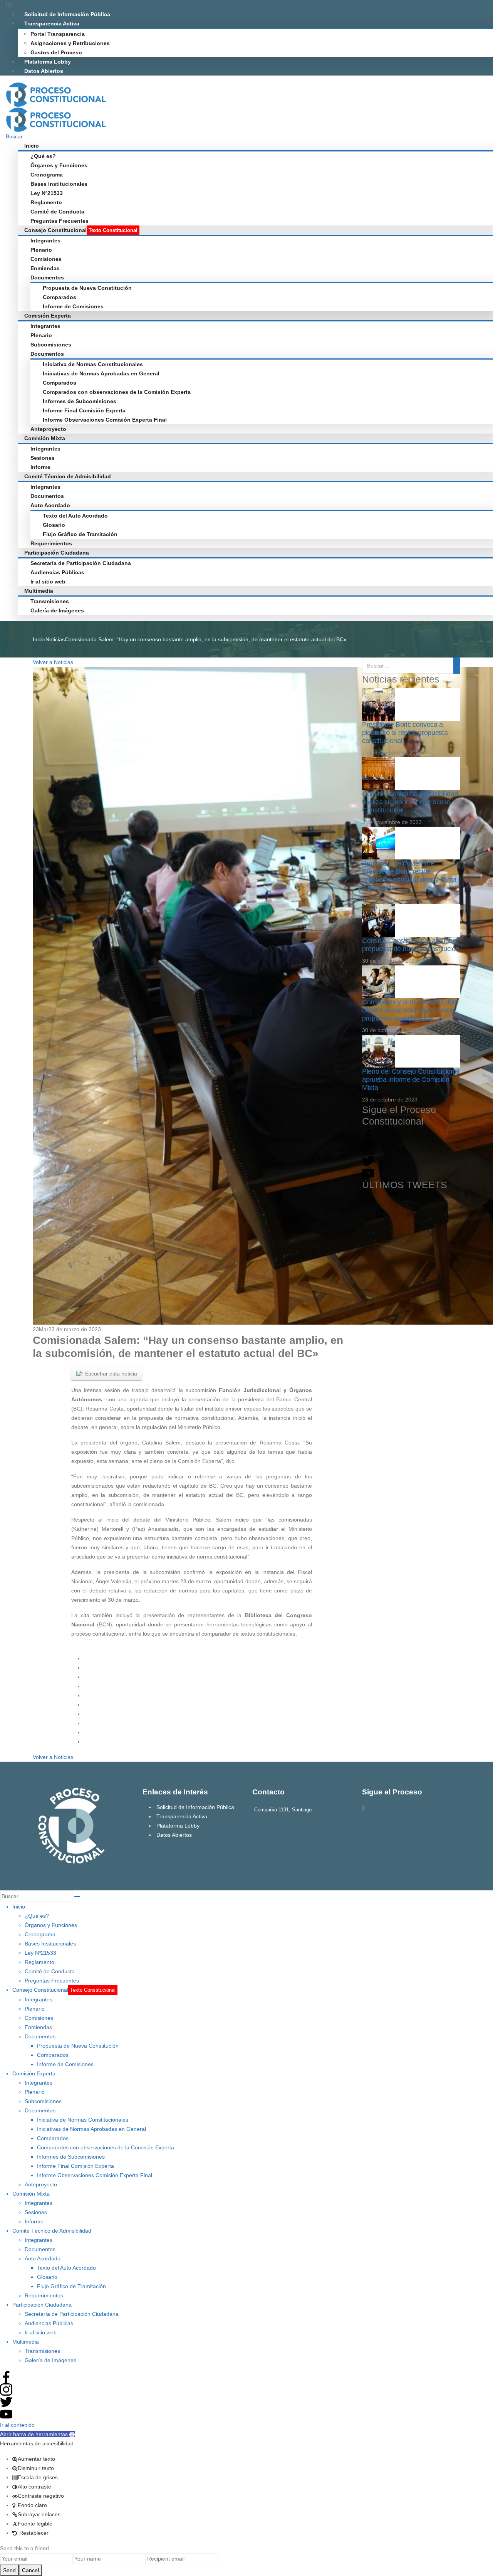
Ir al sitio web (48, 582)
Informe (40, 467)
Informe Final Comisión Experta (84, 410)
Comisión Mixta (45, 438)
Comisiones (46, 259)
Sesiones (43, 458)
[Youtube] (10, 5)
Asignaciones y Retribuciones (70, 43)
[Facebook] (7, 5)
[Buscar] (77, 1897)
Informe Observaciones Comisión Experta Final (105, 420)
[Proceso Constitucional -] (56, 94)
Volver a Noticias (53, 662)
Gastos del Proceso (56, 52)
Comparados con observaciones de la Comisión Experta (117, 392)
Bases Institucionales (59, 184)
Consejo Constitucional (81, 230)
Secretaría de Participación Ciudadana (81, 563)
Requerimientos (51, 543)
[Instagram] (11, 5)
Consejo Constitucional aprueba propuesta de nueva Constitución (411, 945)
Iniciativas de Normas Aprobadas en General (101, 373)
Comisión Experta (48, 316)
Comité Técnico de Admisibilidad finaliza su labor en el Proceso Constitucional (410, 802)
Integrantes (45, 240)
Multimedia (39, 591)
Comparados (60, 297)
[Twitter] (8, 5)
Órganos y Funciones (59, 165)
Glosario (54, 525)
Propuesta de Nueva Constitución (87, 288)
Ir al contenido (17, 2425)
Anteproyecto (48, 429)
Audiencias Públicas (57, 572)
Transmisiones (50, 601)
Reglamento (46, 202)
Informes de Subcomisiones (80, 401)
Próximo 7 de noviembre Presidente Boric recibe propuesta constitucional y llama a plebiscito (409, 875)
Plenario (41, 250)
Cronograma (47, 175)
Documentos (47, 277)
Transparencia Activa (52, 24)
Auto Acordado (50, 505)
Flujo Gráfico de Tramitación (80, 534)
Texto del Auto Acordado (75, 516)
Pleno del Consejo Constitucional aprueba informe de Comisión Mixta (411, 1079)
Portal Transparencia (58, 34)
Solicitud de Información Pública (67, 14)
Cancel (30, 2570)
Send (9, 2570)
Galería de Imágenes (57, 610)
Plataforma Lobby (48, 62)
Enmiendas (45, 268)
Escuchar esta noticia (111, 1374)
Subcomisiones (51, 345)
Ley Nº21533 (47, 193)
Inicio (32, 146)
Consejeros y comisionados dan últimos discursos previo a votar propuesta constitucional (409, 1010)
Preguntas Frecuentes (60, 221)
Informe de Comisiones (73, 306)
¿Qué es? (43, 156)
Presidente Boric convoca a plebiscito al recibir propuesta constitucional (405, 733)
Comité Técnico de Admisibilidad (68, 476)
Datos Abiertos (44, 71)
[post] (378, 704)
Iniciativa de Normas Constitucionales (93, 364)
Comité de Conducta (57, 212)
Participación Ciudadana (57, 553)
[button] (37, 2434)
